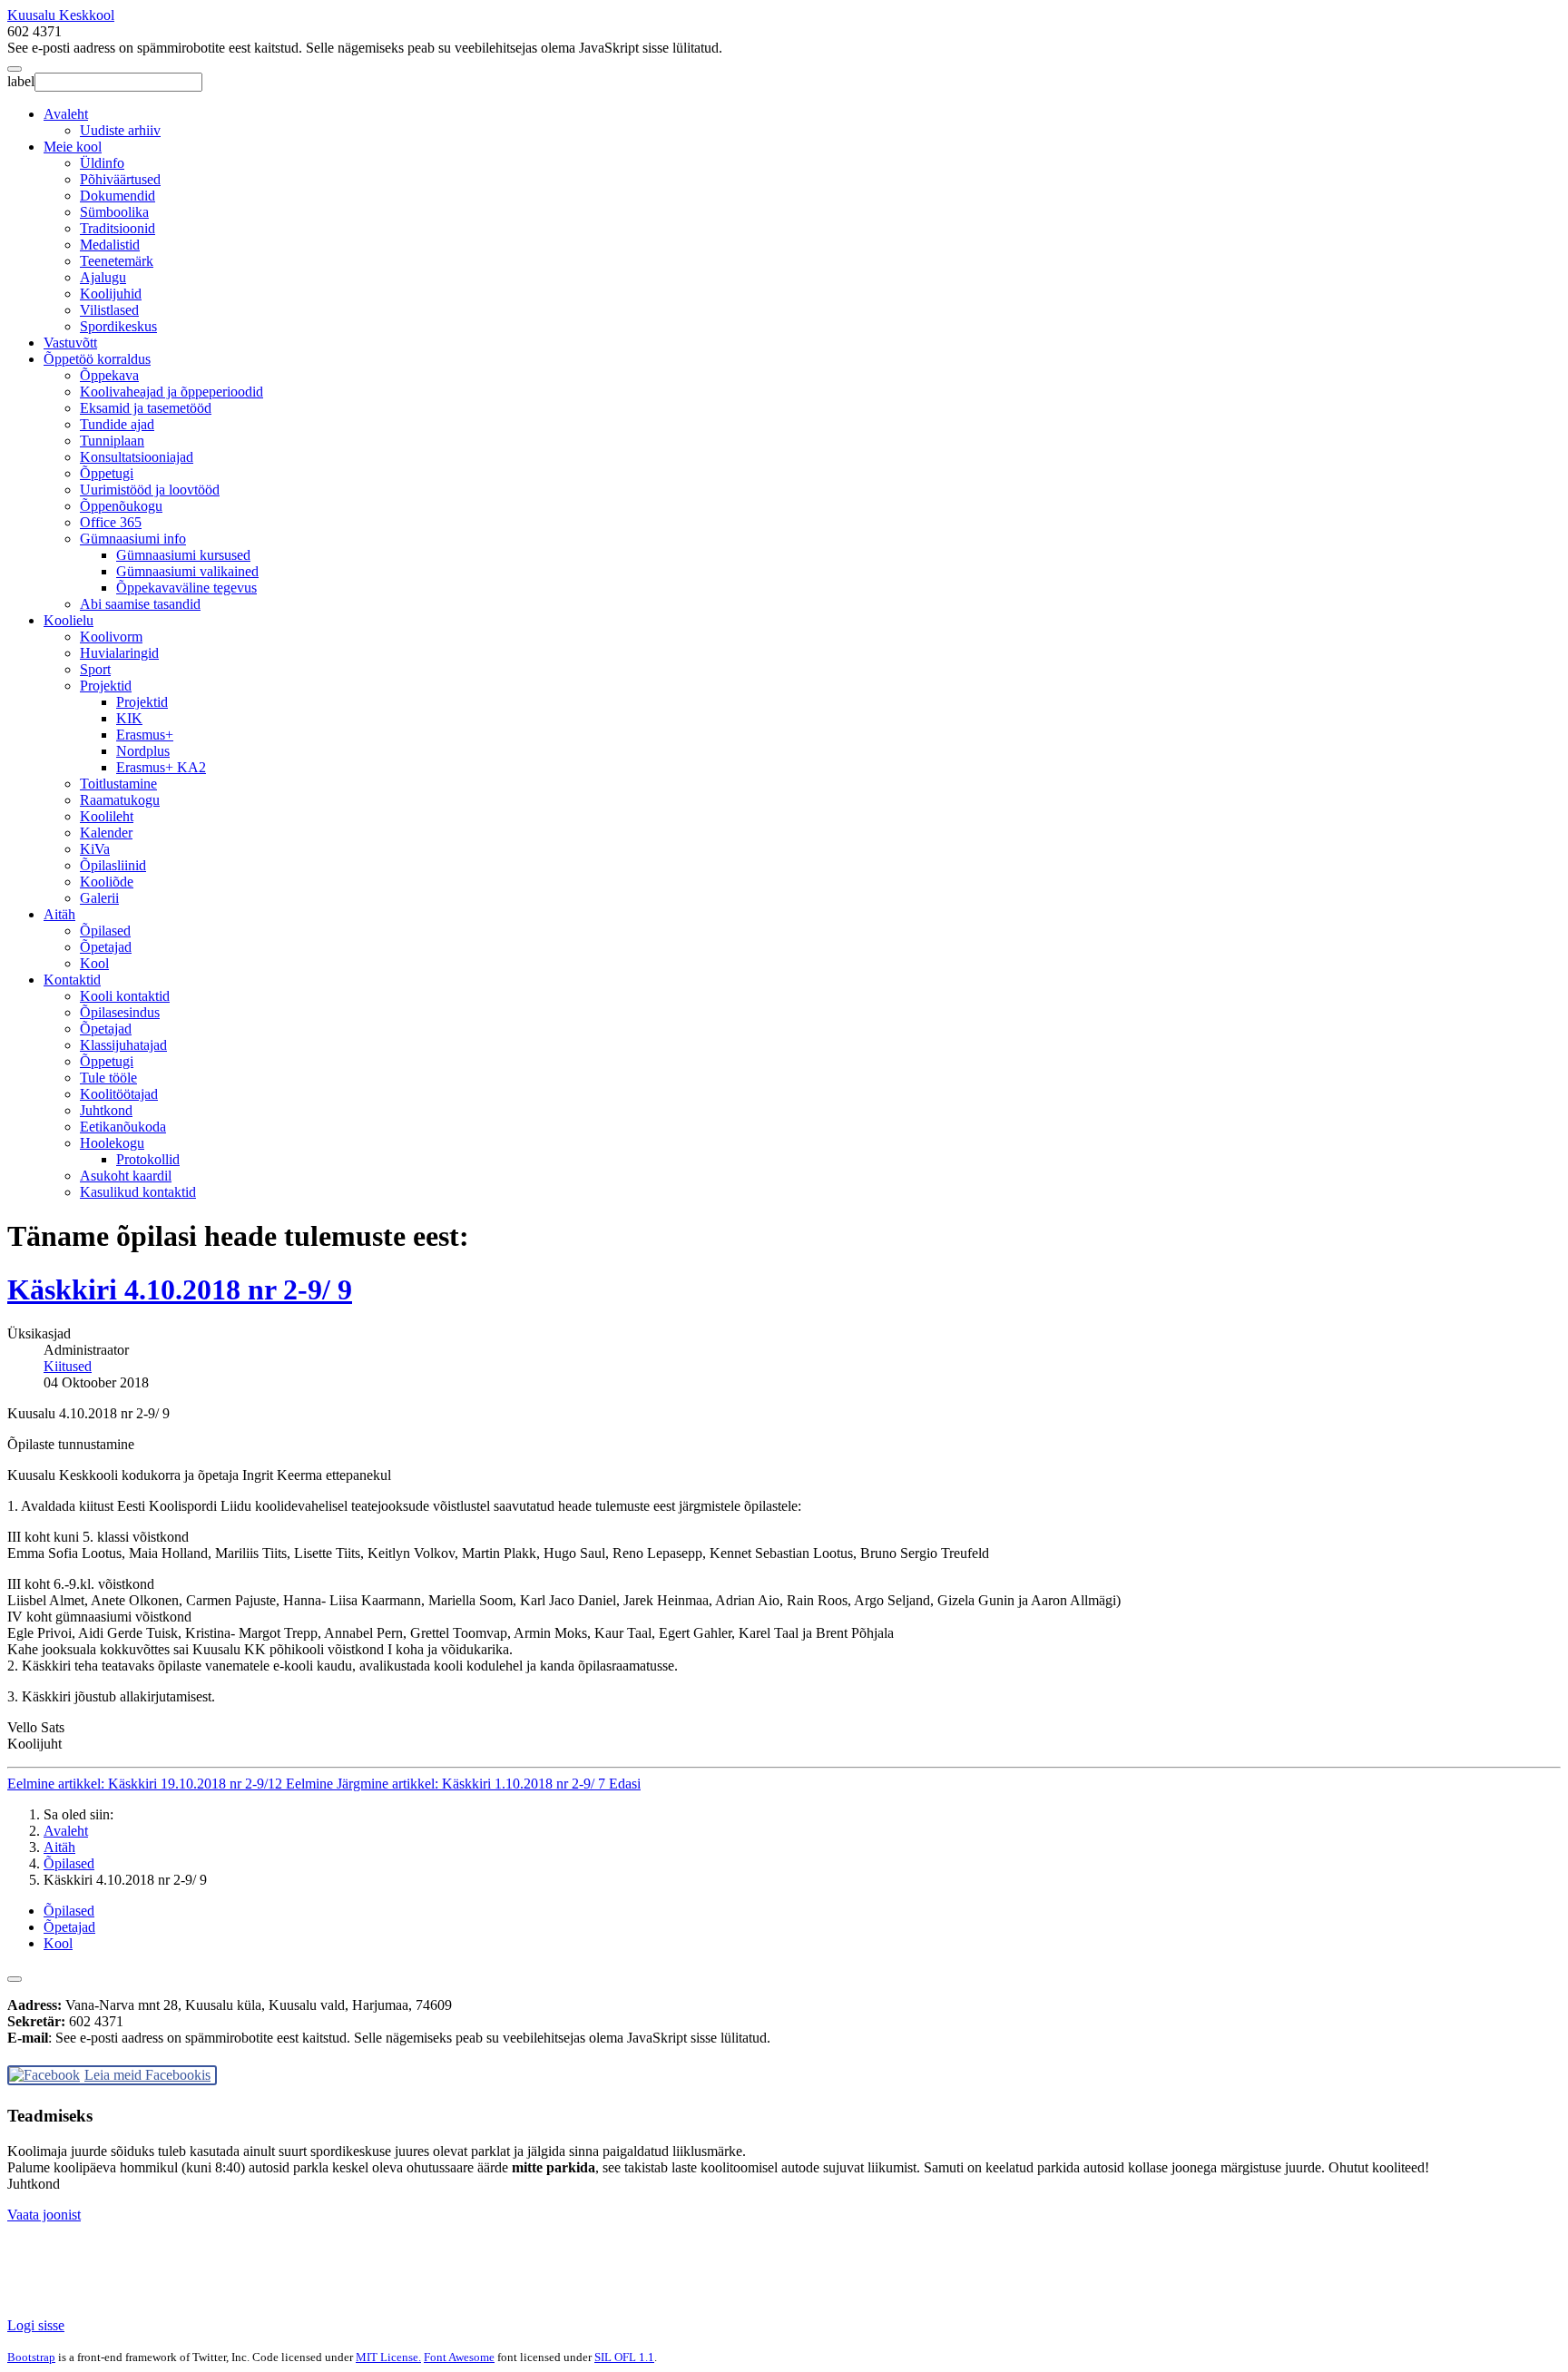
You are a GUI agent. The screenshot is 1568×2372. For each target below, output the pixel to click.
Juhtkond (106, 1110)
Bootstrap (31, 2357)
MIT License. (388, 2357)
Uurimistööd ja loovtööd (150, 490)
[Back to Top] (15, 1979)
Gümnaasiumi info (133, 539)
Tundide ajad (117, 424)
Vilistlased (109, 310)
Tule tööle (108, 1078)
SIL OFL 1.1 (624, 2357)
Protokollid (148, 1159)
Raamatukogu (120, 800)
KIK (129, 718)
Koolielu (69, 620)
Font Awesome (459, 2357)
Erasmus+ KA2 (161, 767)
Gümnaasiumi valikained (187, 571)
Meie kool (73, 147)
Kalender (106, 833)
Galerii (99, 898)
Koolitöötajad (119, 1094)
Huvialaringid (119, 653)
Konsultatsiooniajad (137, 457)
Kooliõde (107, 882)
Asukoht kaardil (126, 1176)
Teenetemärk (117, 261)
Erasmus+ (145, 735)
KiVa (95, 849)
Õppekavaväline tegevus (186, 588)
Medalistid (110, 245)
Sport (95, 669)
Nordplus (143, 751)
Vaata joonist (44, 2215)
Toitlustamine (118, 784)
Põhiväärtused (120, 179)
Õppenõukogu (121, 506)
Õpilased (105, 931)
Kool (94, 963)
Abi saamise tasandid (140, 604)
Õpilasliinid (113, 865)
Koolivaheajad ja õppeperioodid (171, 392)
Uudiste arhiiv (120, 130)
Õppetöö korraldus (97, 359)
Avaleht (66, 114)
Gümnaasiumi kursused (183, 555)
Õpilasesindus (120, 1012)
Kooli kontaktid (125, 996)
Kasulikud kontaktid (138, 1192)
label (21, 81)
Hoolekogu (112, 1143)
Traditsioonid (118, 228)
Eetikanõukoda (123, 1127)
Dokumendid (118, 196)
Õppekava (109, 375)
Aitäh (59, 914)
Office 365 (111, 522)
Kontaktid (72, 980)
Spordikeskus (118, 326)
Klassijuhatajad (123, 1045)
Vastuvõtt (70, 343)
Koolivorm (111, 637)
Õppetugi (107, 473)
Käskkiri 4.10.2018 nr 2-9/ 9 (180, 1289)
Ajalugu (103, 277)
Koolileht (107, 816)
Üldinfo (102, 163)
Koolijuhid (111, 294)
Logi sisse (36, 2325)
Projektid (106, 686)
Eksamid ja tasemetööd (146, 408)
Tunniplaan (112, 441)
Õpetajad (106, 947)
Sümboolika (114, 212)
